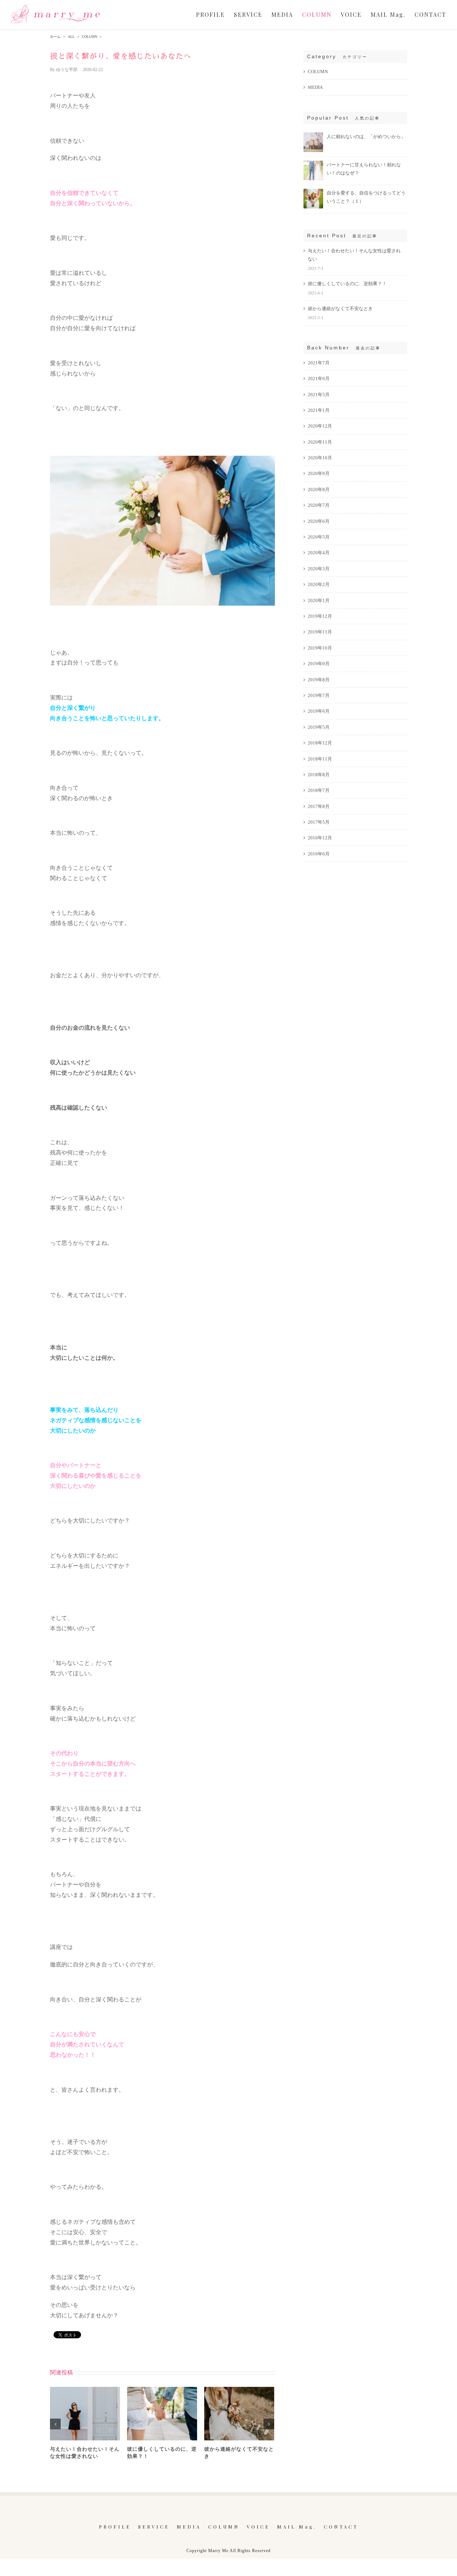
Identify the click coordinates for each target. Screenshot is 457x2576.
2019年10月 (320, 648)
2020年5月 (319, 537)
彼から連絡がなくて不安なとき (340, 309)
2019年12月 (320, 616)
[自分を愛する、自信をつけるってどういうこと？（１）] (313, 192)
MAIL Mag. (297, 2527)
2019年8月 (319, 680)
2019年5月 (319, 727)
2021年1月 (319, 410)
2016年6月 (319, 854)
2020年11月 (320, 442)
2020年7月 (319, 505)
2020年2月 (319, 584)
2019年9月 (319, 664)
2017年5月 (319, 822)
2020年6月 (319, 521)
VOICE (258, 2527)
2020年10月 (320, 458)
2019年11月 (320, 632)
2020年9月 (319, 473)
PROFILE (115, 2527)
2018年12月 (320, 743)
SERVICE (154, 2527)
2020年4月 (319, 553)
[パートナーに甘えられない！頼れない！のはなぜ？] (313, 164)
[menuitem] (215, 15)
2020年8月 (319, 489)
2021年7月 (319, 363)
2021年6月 (319, 378)
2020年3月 (319, 569)
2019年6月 (319, 711)
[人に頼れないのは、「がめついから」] (313, 135)
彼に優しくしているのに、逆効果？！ (347, 284)
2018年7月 (319, 790)
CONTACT (341, 2527)
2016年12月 (320, 838)
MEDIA (315, 87)
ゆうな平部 (67, 70)
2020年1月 (319, 600)
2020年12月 (320, 426)
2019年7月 (319, 695)
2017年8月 (319, 806)
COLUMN (318, 72)
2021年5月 (319, 395)
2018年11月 (320, 759)
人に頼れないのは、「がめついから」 (366, 137)
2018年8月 (319, 775)
